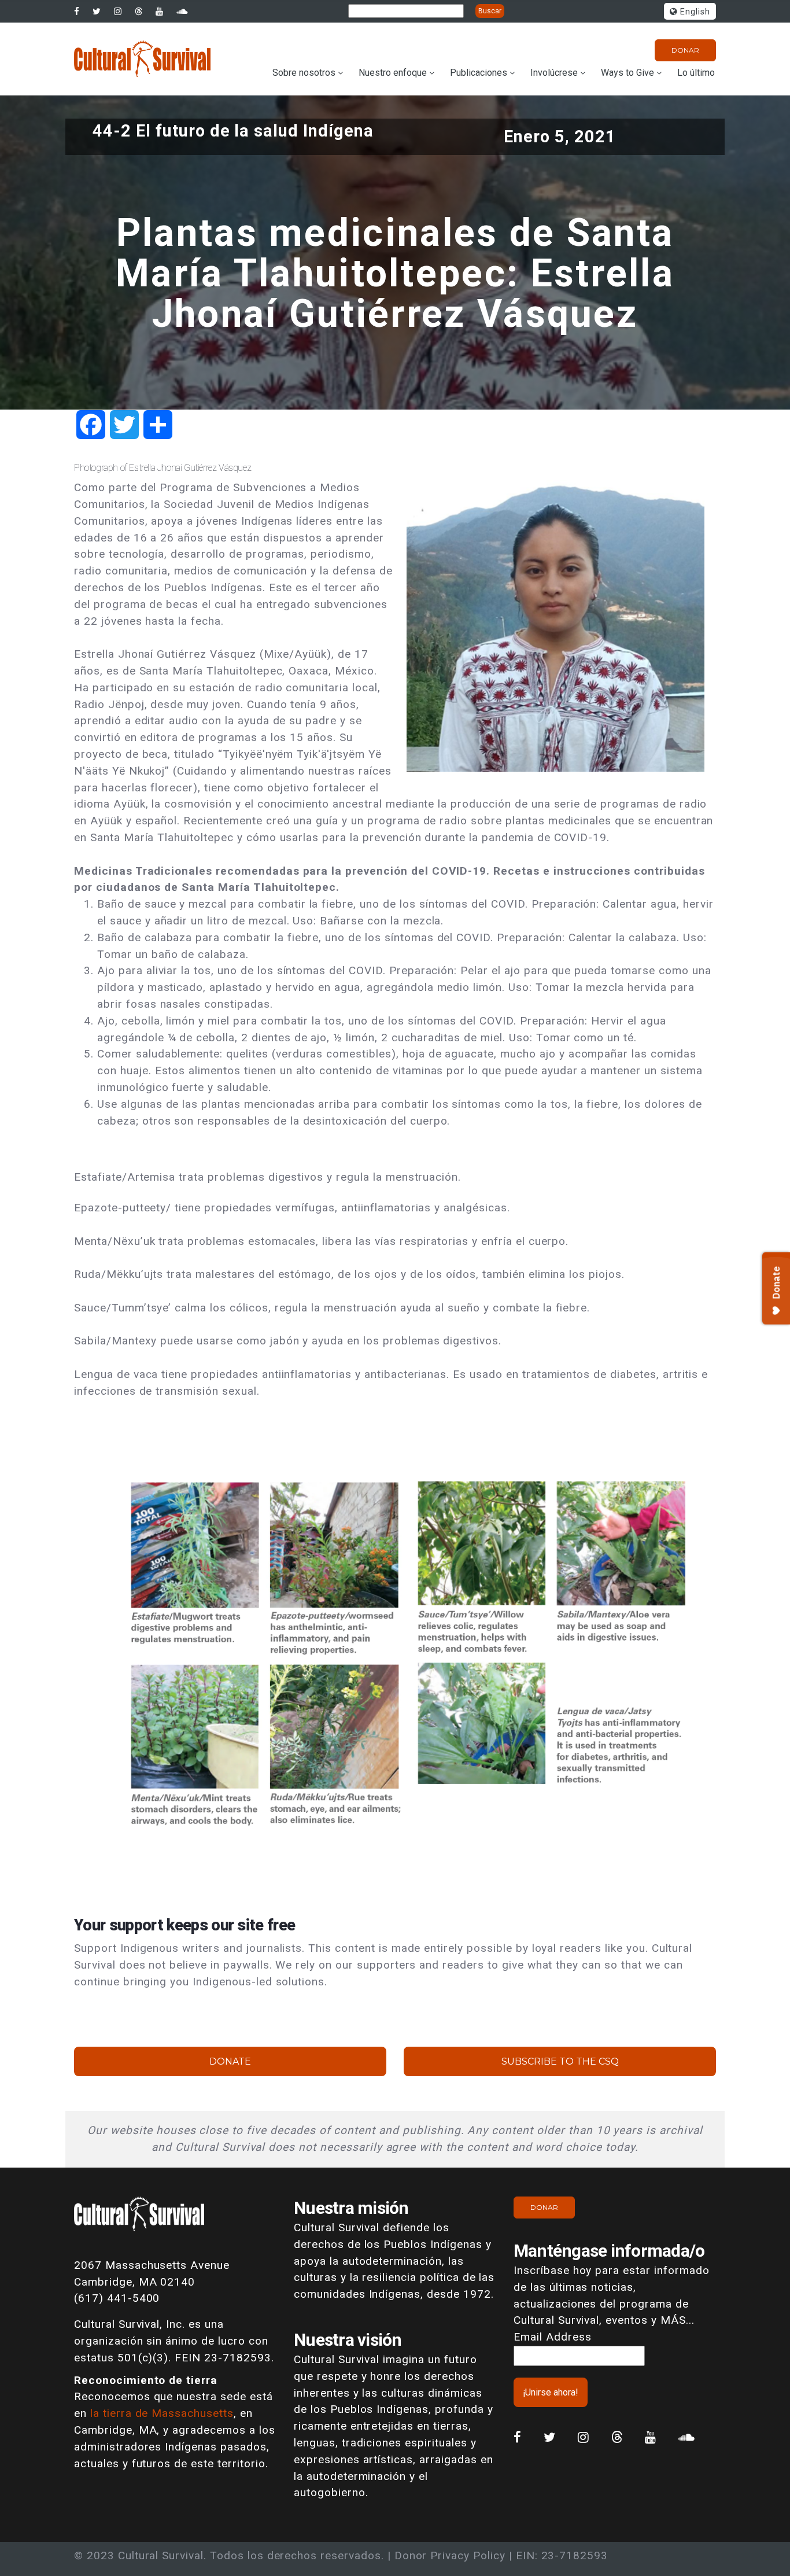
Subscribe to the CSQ (560, 2061)
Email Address (552, 2337)
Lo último (696, 73)
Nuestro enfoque (393, 73)
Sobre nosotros (304, 73)
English (694, 12)
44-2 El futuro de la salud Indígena (233, 131)
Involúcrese (554, 73)
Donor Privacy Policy (450, 2555)
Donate (230, 2061)
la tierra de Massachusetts (162, 2413)
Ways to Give (627, 73)
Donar (685, 50)
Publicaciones (479, 73)
